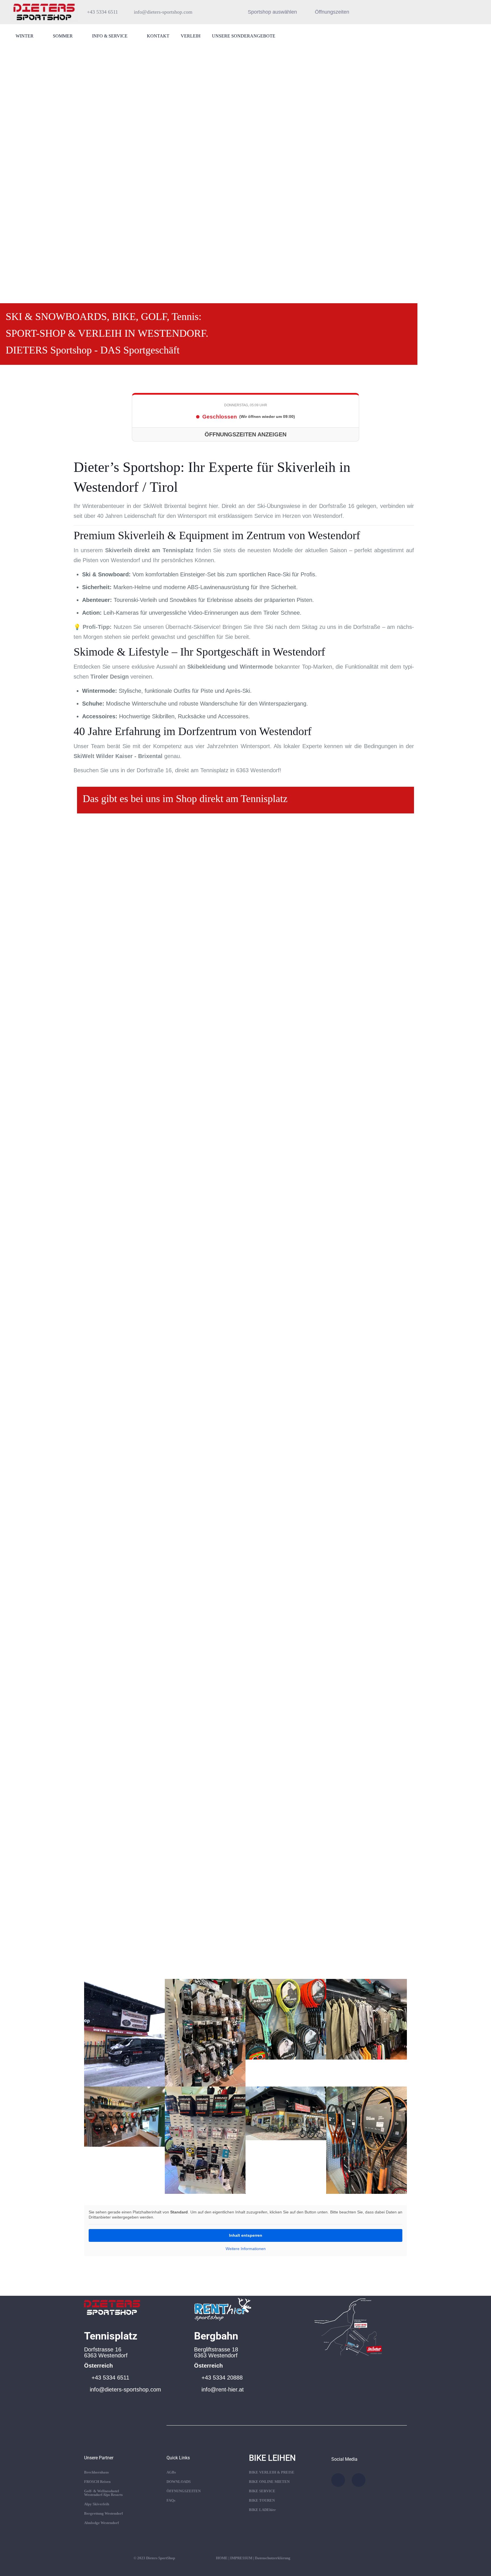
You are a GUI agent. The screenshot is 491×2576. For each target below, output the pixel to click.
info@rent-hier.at (223, 2389)
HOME (222, 2558)
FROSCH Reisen (97, 2482)
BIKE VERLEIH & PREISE (272, 2472)
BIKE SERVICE (262, 2491)
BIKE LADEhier (262, 2510)
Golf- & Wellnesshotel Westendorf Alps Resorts (103, 2493)
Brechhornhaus (96, 2472)
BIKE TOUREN (262, 2500)
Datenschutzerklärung (273, 2558)
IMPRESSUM (241, 2558)
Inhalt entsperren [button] (246, 2235)
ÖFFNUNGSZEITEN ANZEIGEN (246, 434)
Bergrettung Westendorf (103, 2513)
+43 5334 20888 (222, 2378)
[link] (112, 2306)
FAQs (171, 2500)
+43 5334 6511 (110, 2378)
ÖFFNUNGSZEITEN (184, 2491)
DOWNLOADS (179, 2482)
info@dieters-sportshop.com (125, 2389)
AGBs (171, 2472)
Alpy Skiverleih (97, 2504)
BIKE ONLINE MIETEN (269, 2482)
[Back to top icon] (464, 2564)
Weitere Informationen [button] (246, 2249)
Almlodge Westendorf (101, 2523)
